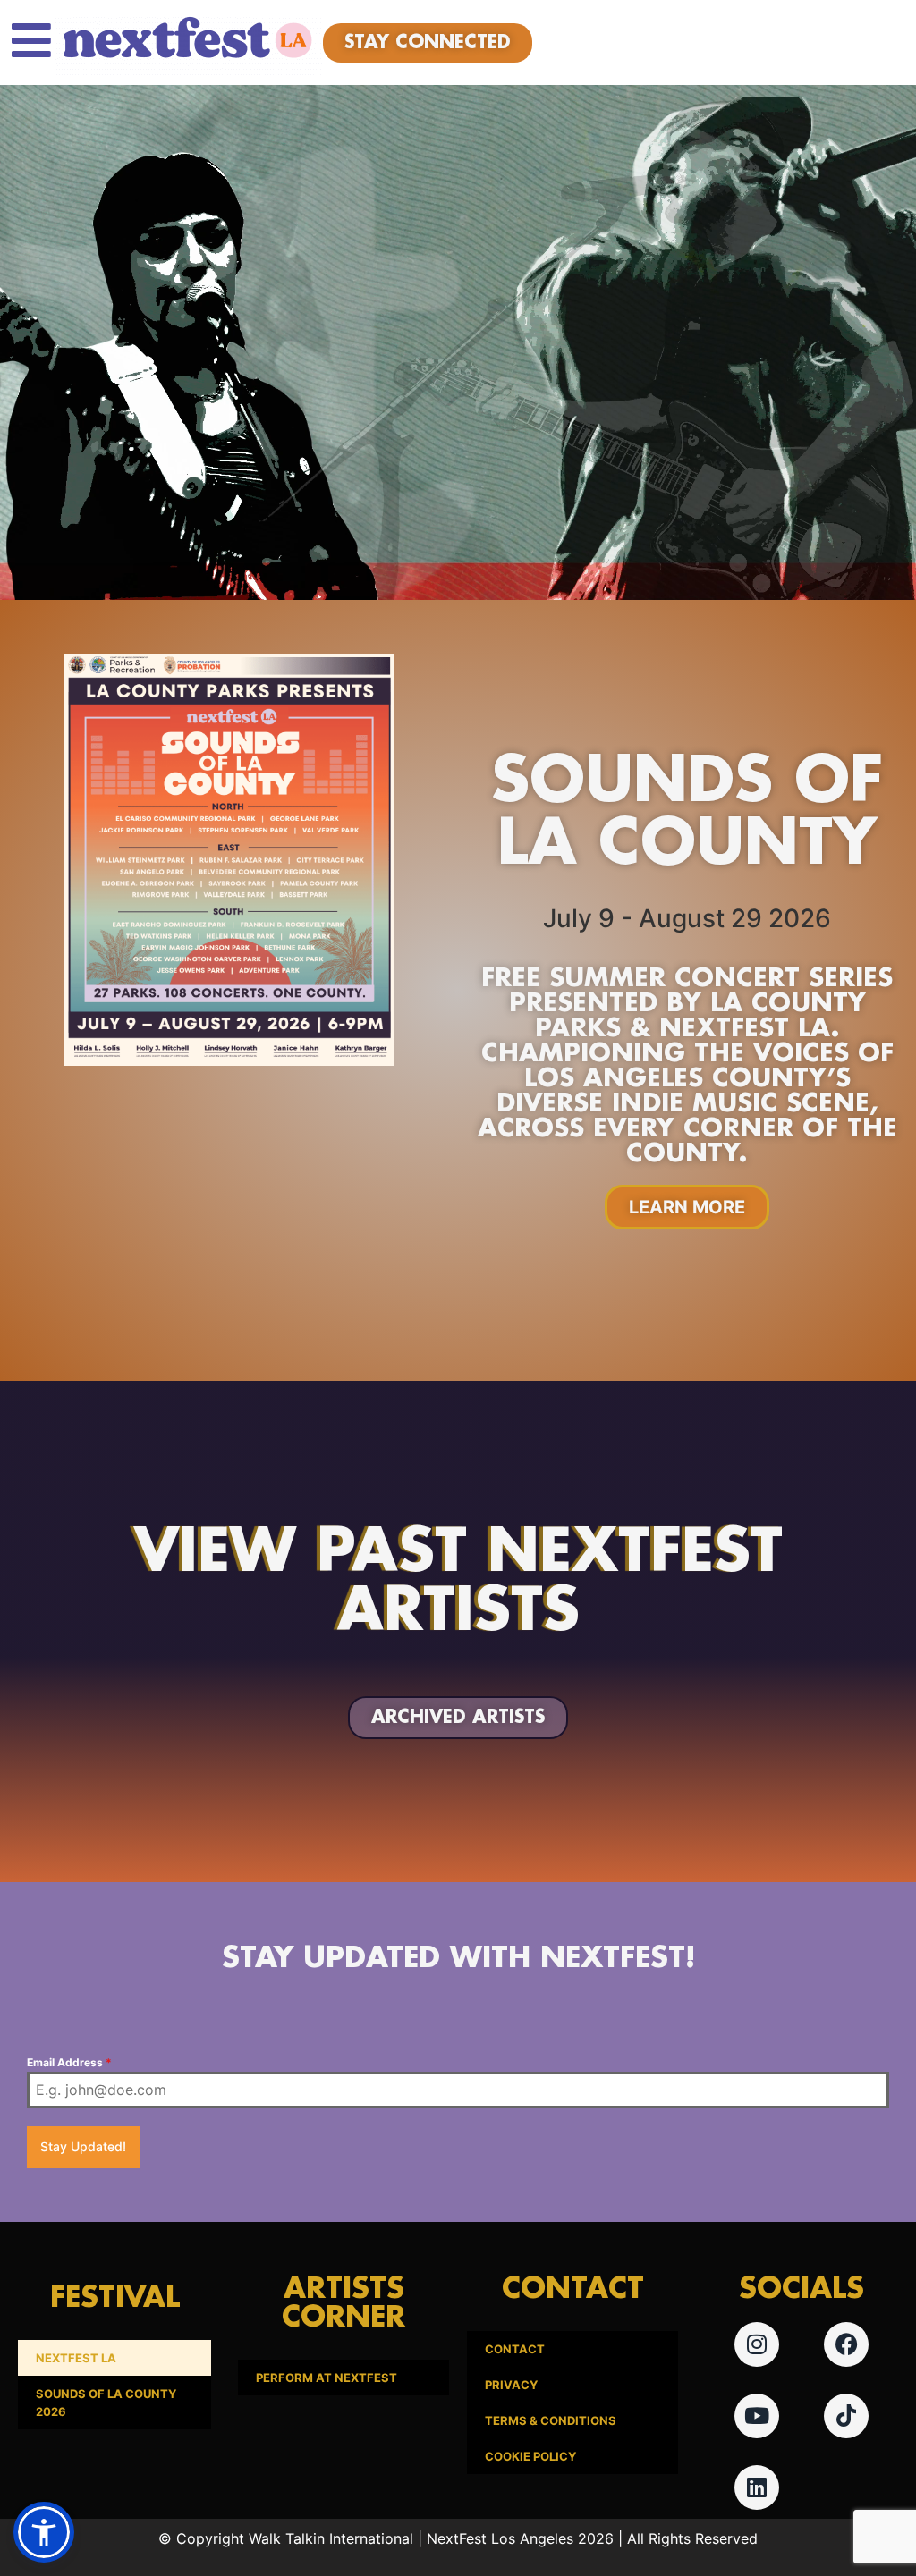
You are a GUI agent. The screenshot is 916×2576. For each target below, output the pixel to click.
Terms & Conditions (551, 2420)
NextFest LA (76, 2358)
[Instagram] (757, 2344)
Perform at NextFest (327, 2378)
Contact (515, 2349)
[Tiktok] (846, 2416)
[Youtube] (757, 2416)
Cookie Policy (530, 2456)
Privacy (511, 2385)
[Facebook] (846, 2344)
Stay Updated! (83, 2146)
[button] (44, 2532)
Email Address (69, 2062)
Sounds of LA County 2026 (106, 2403)
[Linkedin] (757, 2487)
